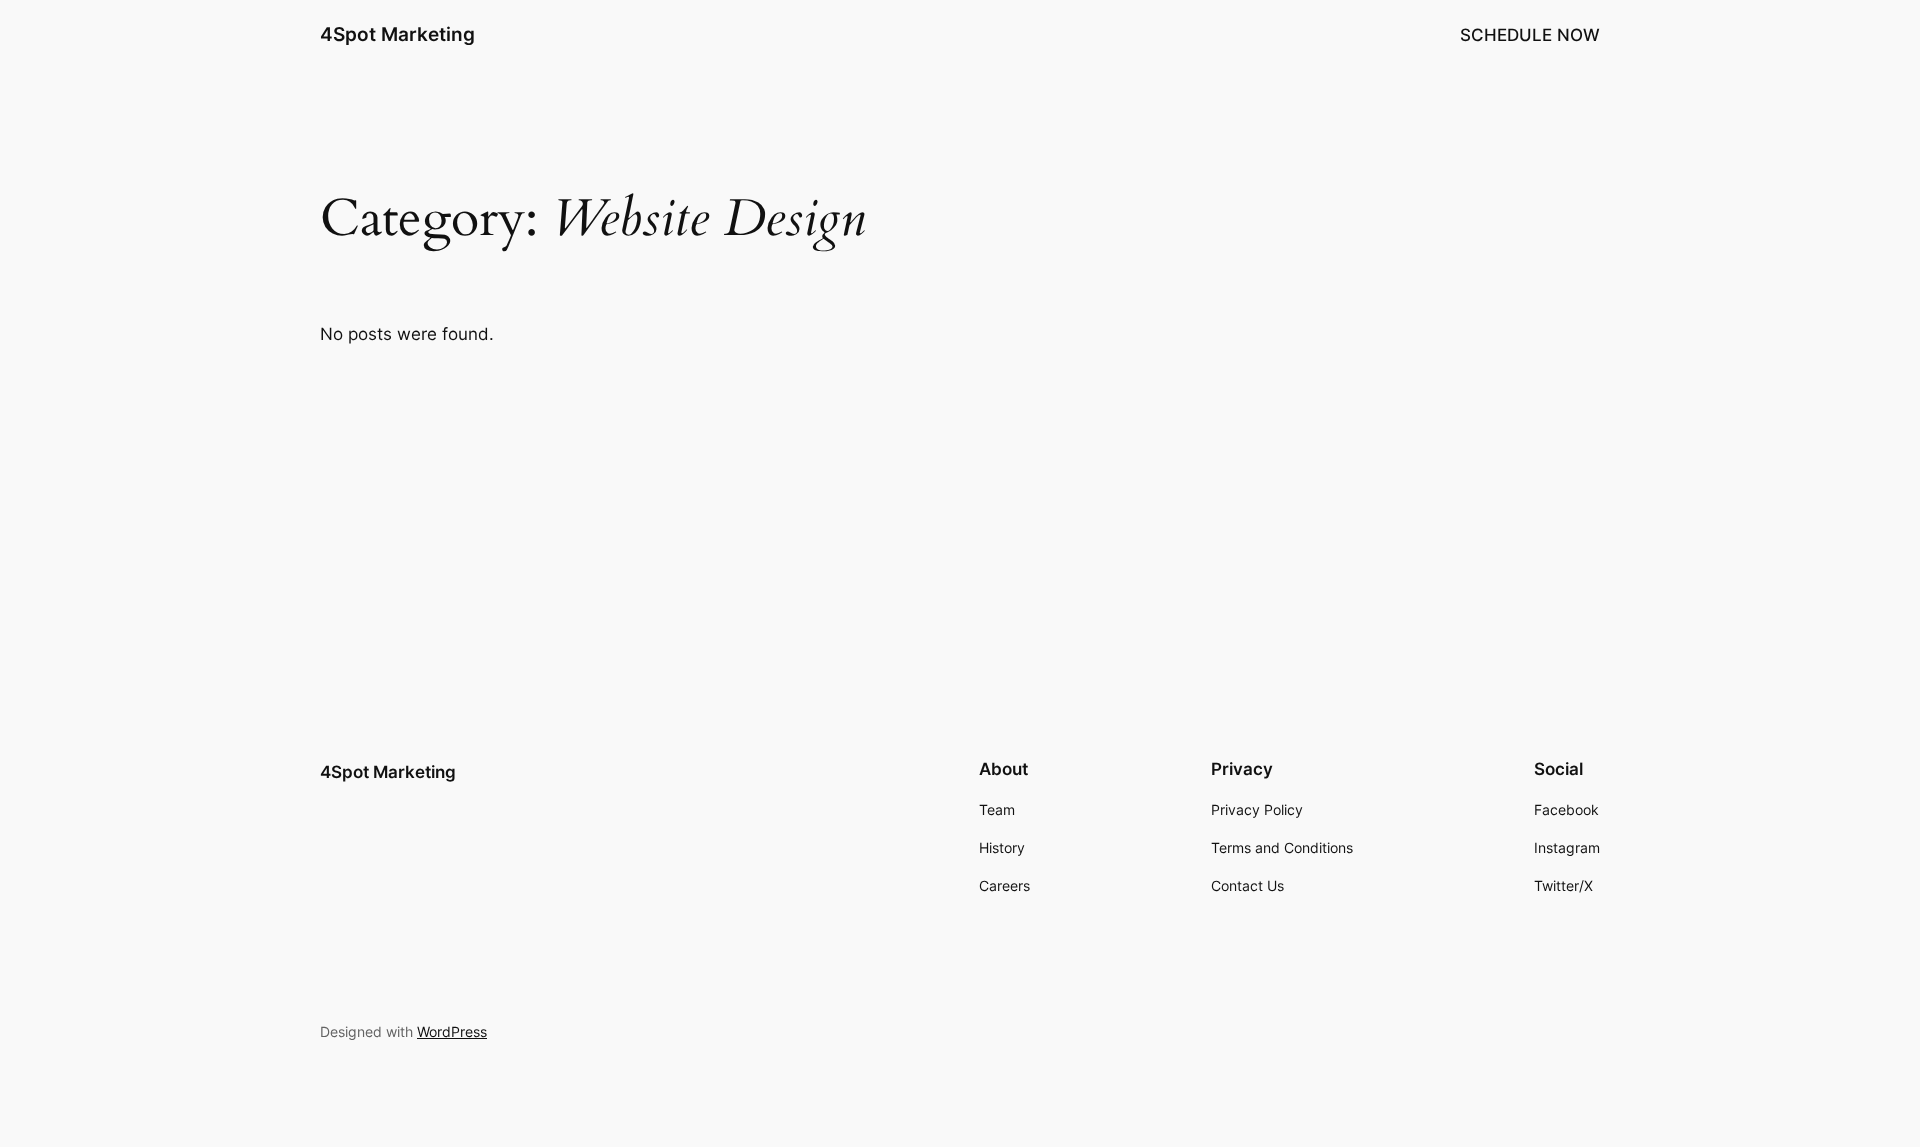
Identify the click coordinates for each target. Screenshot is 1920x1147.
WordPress (452, 1031)
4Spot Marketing (397, 34)
